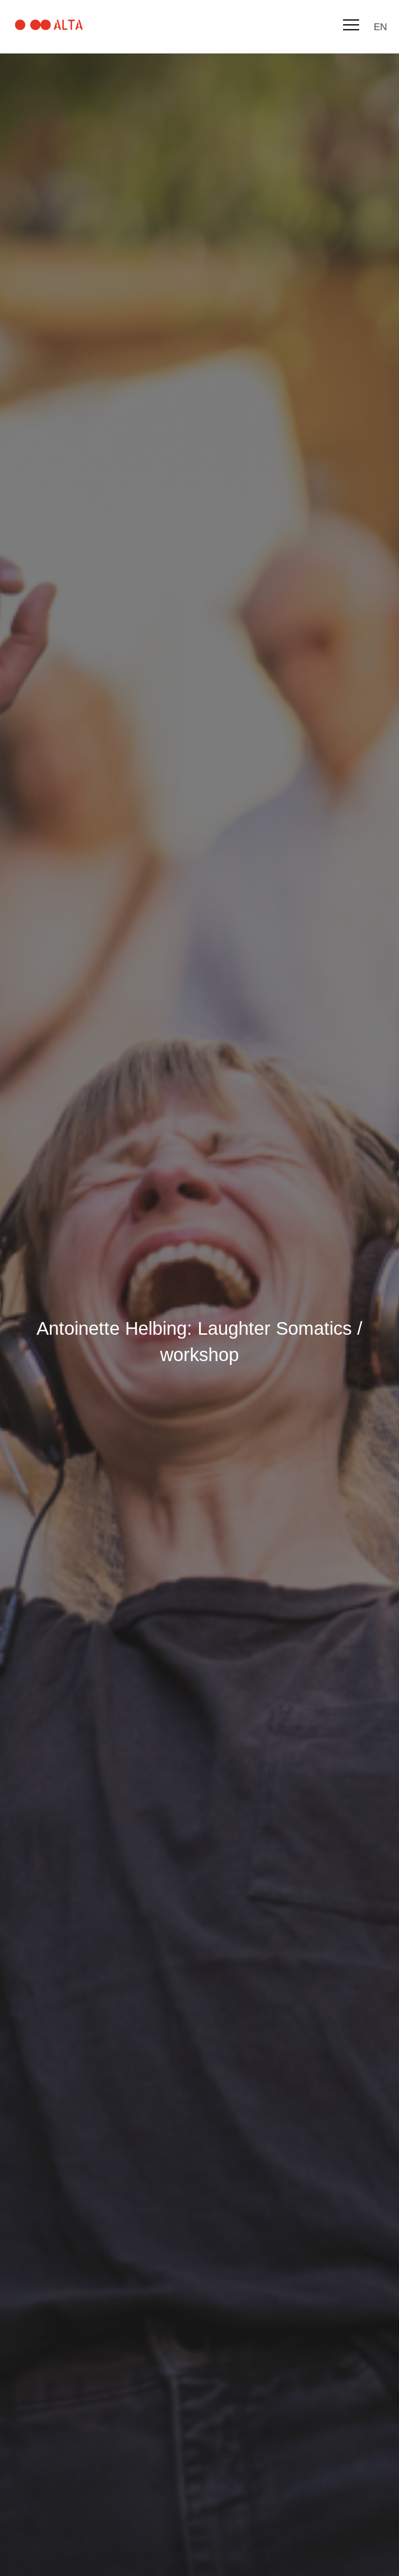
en (380, 27)
